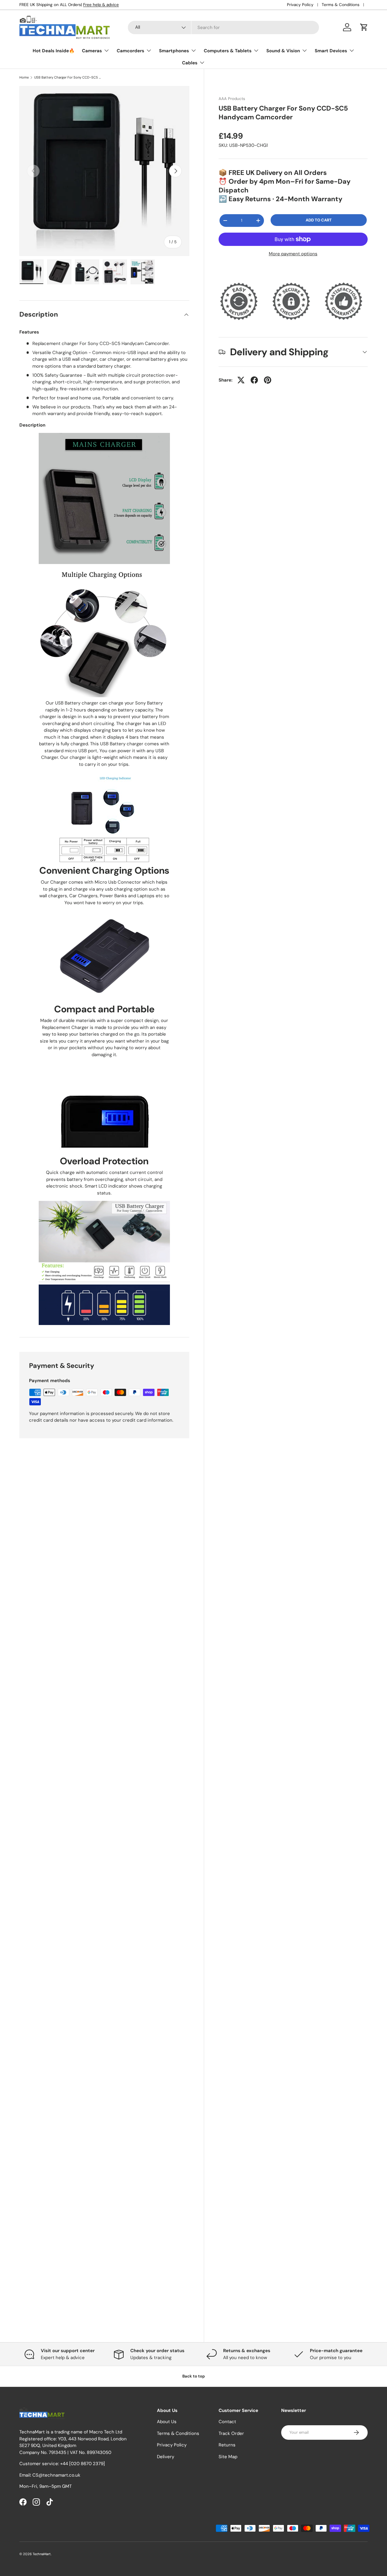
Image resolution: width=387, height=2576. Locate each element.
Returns (227, 2445)
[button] (364, 27)
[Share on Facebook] (254, 380)
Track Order (231, 2433)
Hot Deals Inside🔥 (54, 51)
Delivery (166, 2457)
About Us (167, 2422)
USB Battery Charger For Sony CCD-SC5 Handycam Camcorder (68, 77)
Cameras (92, 51)
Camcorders (130, 51)
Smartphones (174, 51)
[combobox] (223, 27)
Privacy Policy (300, 5)
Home (24, 77)
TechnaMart (42, 2554)
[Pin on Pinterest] (268, 380)
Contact (227, 2422)
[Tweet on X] (241, 380)
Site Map (228, 2457)
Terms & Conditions (341, 5)
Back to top (194, 2376)
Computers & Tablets (228, 51)
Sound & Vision (283, 51)
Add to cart (319, 220)
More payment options (293, 254)
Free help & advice (101, 5)
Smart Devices (331, 51)
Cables (190, 63)
